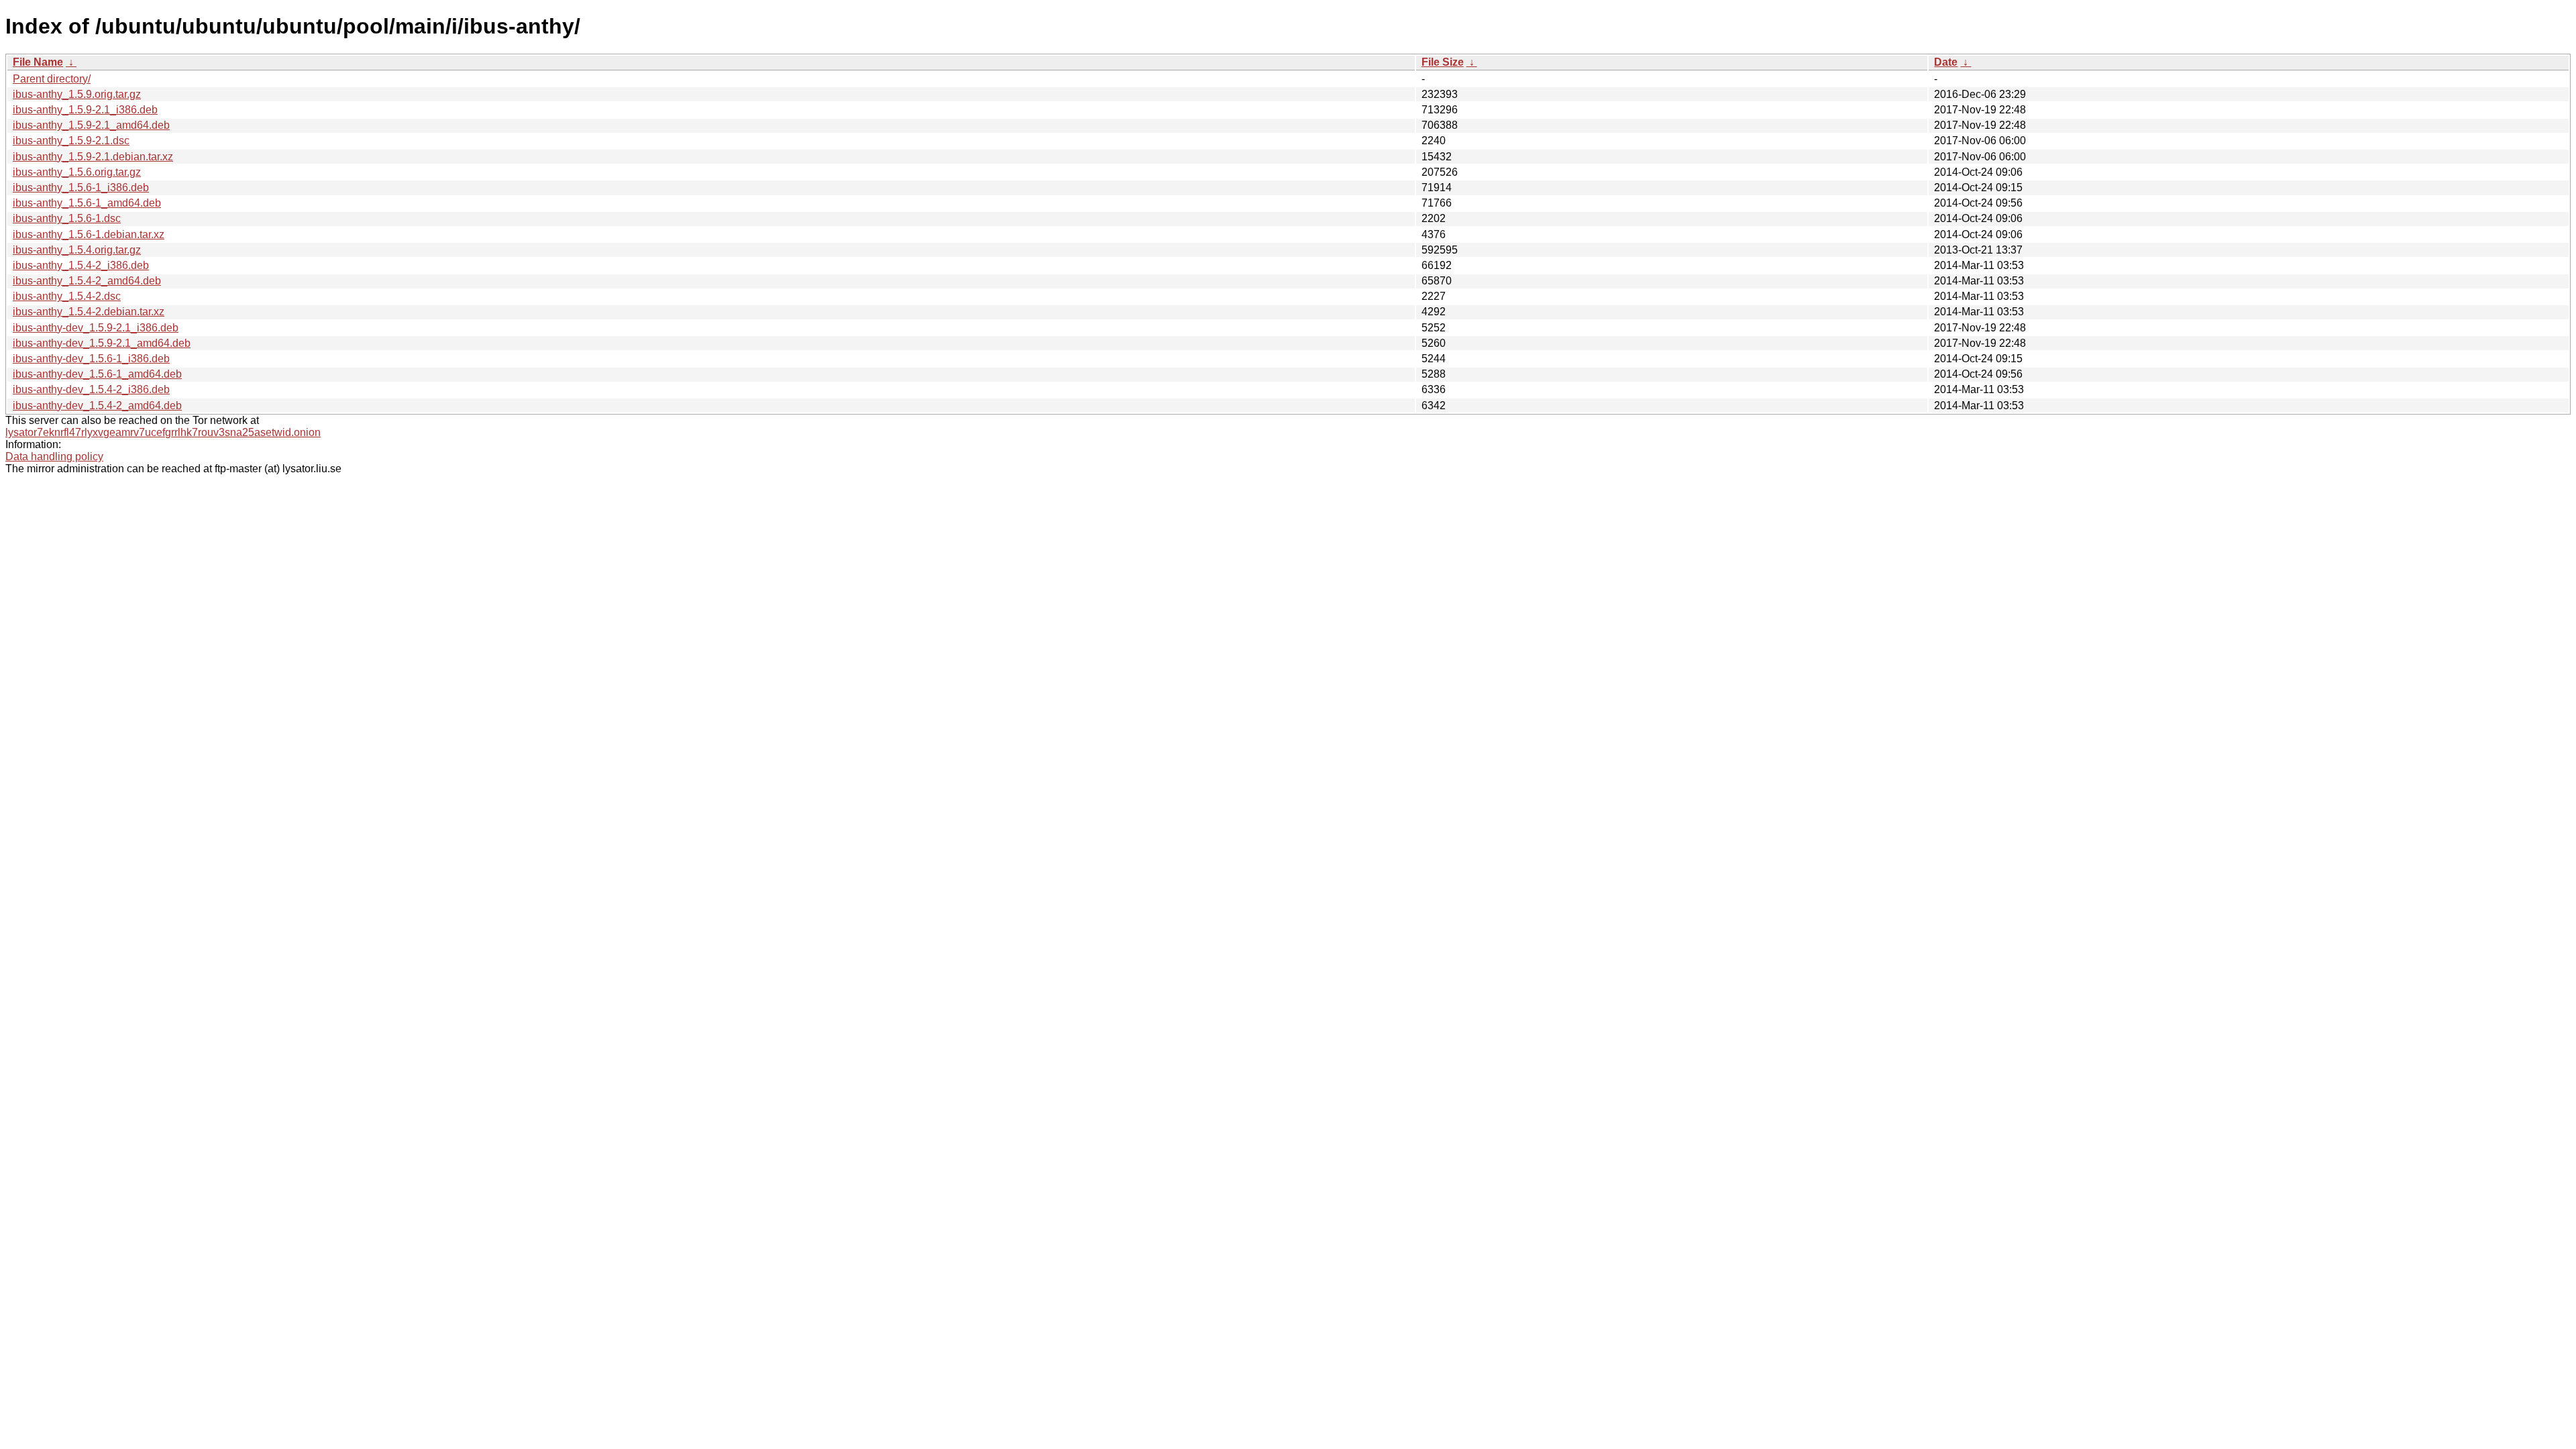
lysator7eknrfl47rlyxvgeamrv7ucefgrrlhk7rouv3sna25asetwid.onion (163, 432)
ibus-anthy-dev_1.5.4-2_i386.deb (91, 389)
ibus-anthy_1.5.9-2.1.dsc (71, 141)
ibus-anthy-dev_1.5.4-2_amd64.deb (97, 406)
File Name (38, 62)
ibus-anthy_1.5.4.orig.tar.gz (77, 250)
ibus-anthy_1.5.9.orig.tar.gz (77, 94)
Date (1946, 62)
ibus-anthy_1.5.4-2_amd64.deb (87, 281)
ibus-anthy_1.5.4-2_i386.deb (81, 265)
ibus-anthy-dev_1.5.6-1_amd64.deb (97, 374)
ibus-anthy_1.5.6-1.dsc (67, 218)
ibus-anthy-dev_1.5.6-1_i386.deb (91, 359)
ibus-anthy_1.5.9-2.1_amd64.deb (91, 125)
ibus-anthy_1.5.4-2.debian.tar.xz (89, 312)
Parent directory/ (52, 79)
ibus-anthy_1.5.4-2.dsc (67, 296)
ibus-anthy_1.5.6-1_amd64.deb (87, 203)
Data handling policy (54, 457)
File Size (1443, 62)
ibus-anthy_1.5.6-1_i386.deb (81, 187)
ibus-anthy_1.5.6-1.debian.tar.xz (89, 234)
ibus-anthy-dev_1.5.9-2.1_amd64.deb (102, 343)
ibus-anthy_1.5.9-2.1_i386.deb (85, 110)
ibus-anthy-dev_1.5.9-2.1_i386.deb (96, 328)
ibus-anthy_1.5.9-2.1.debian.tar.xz (93, 157)
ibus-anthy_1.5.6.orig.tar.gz (77, 172)
